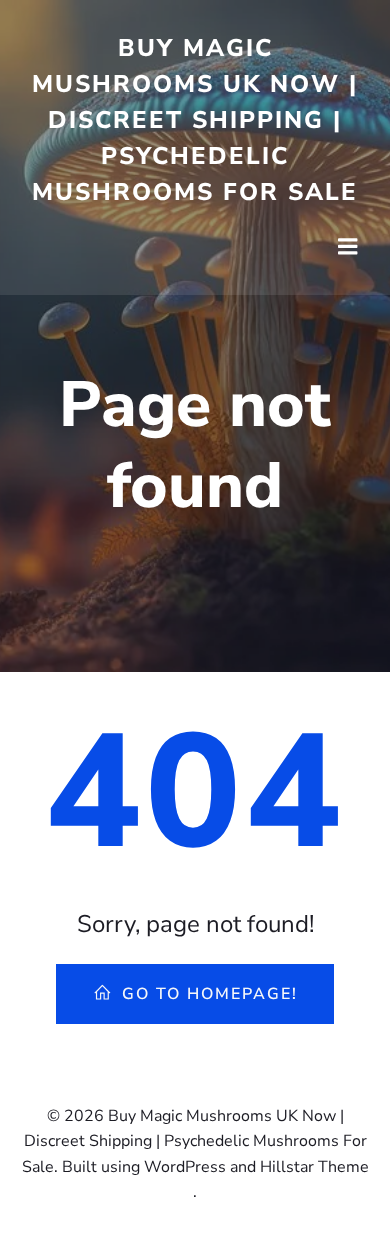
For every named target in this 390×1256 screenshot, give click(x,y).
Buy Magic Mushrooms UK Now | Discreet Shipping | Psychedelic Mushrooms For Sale (195, 120)
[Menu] (348, 247)
